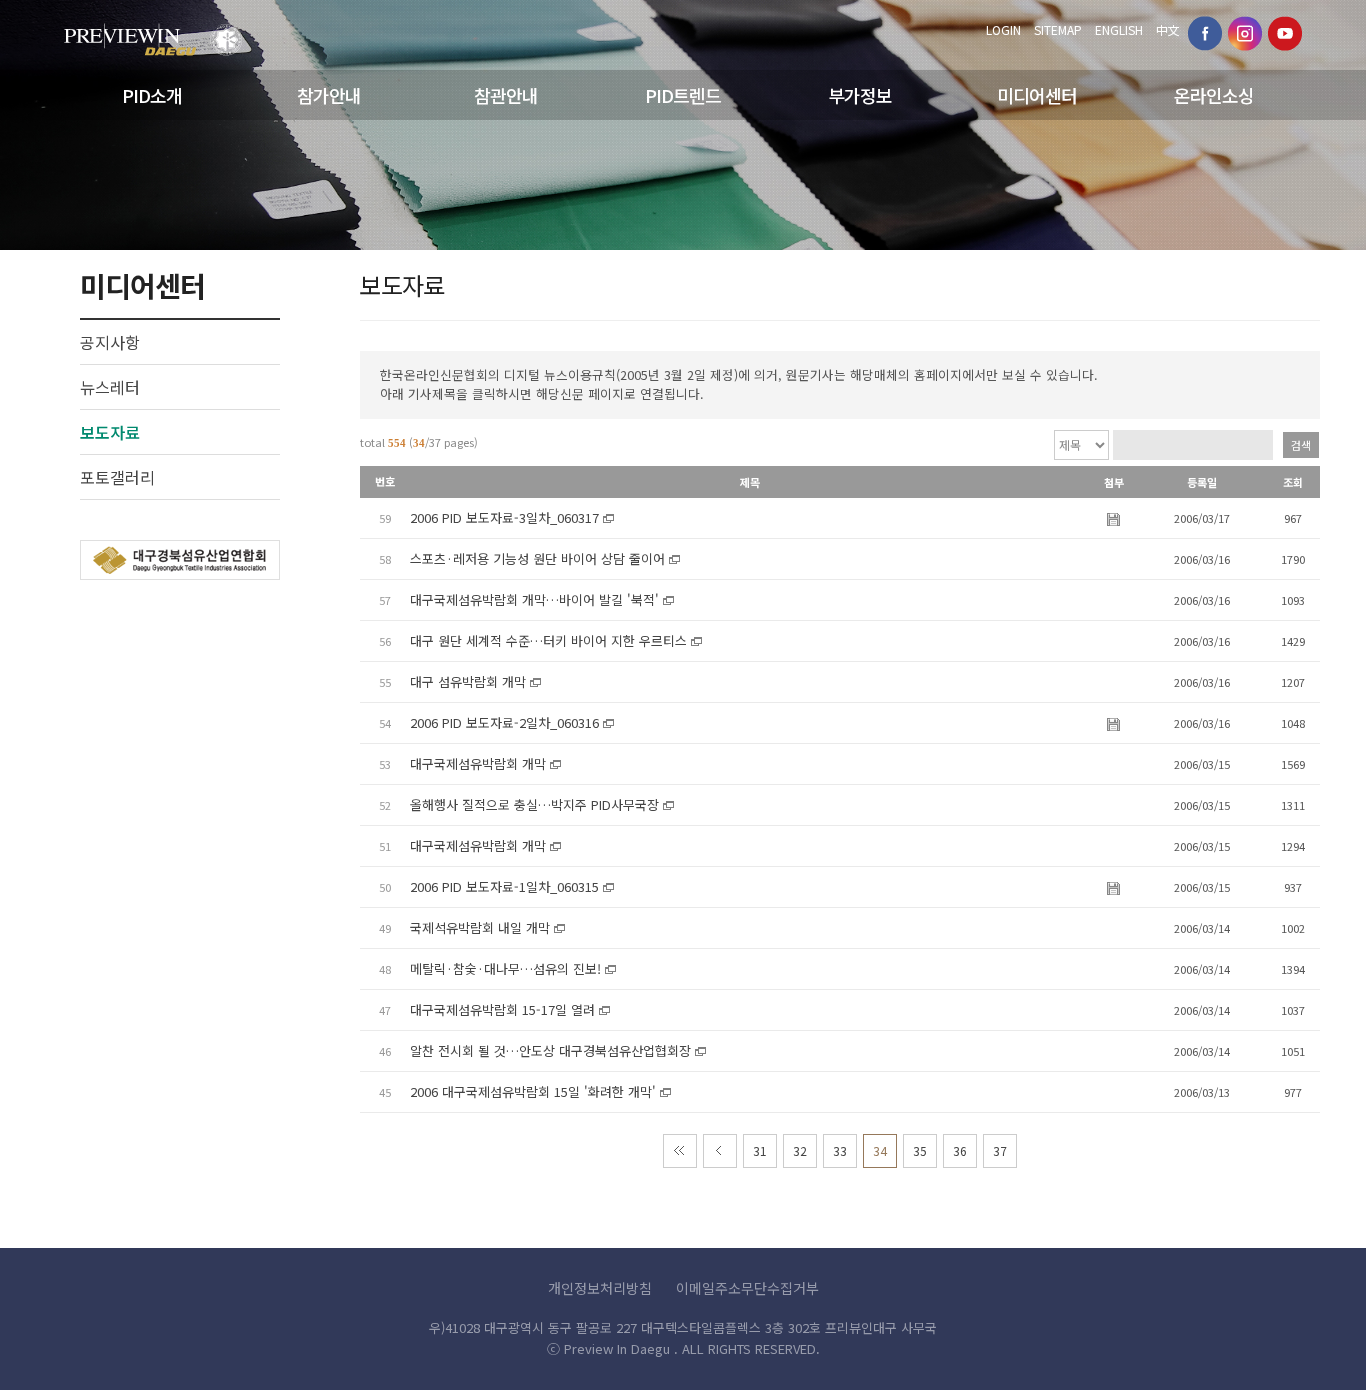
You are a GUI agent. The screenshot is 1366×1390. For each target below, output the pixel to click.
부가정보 (860, 95)
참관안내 (506, 95)
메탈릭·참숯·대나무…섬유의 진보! (505, 968)
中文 (1168, 29)
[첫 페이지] (680, 1151)
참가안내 (329, 95)
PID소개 (152, 95)
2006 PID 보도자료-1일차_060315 (504, 886)
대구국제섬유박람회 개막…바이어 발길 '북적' (534, 599)
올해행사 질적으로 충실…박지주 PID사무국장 (534, 804)
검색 (1301, 445)
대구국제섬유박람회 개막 (478, 763)
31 (760, 1150)
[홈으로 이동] (153, 34)
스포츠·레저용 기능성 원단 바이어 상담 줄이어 (537, 558)
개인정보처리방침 (600, 1288)
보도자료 (110, 432)
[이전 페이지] (720, 1151)
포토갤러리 (117, 477)
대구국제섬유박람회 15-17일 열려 (502, 1009)
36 (960, 1150)
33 (840, 1150)
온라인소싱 (1214, 95)
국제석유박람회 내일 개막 (480, 927)
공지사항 (110, 342)
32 (800, 1150)
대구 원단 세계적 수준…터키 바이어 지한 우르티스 (548, 640)
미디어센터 (1037, 95)
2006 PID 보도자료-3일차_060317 (504, 517)
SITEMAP (1058, 29)
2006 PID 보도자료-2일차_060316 (504, 722)
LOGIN (1003, 29)
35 (920, 1150)
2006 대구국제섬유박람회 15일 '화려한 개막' (533, 1091)
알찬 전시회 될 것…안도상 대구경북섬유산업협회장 (550, 1050)
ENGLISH (1119, 29)
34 (880, 1150)
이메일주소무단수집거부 (747, 1288)
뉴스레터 (110, 387)
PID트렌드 (683, 95)
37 (1000, 1150)
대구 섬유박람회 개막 (468, 681)
